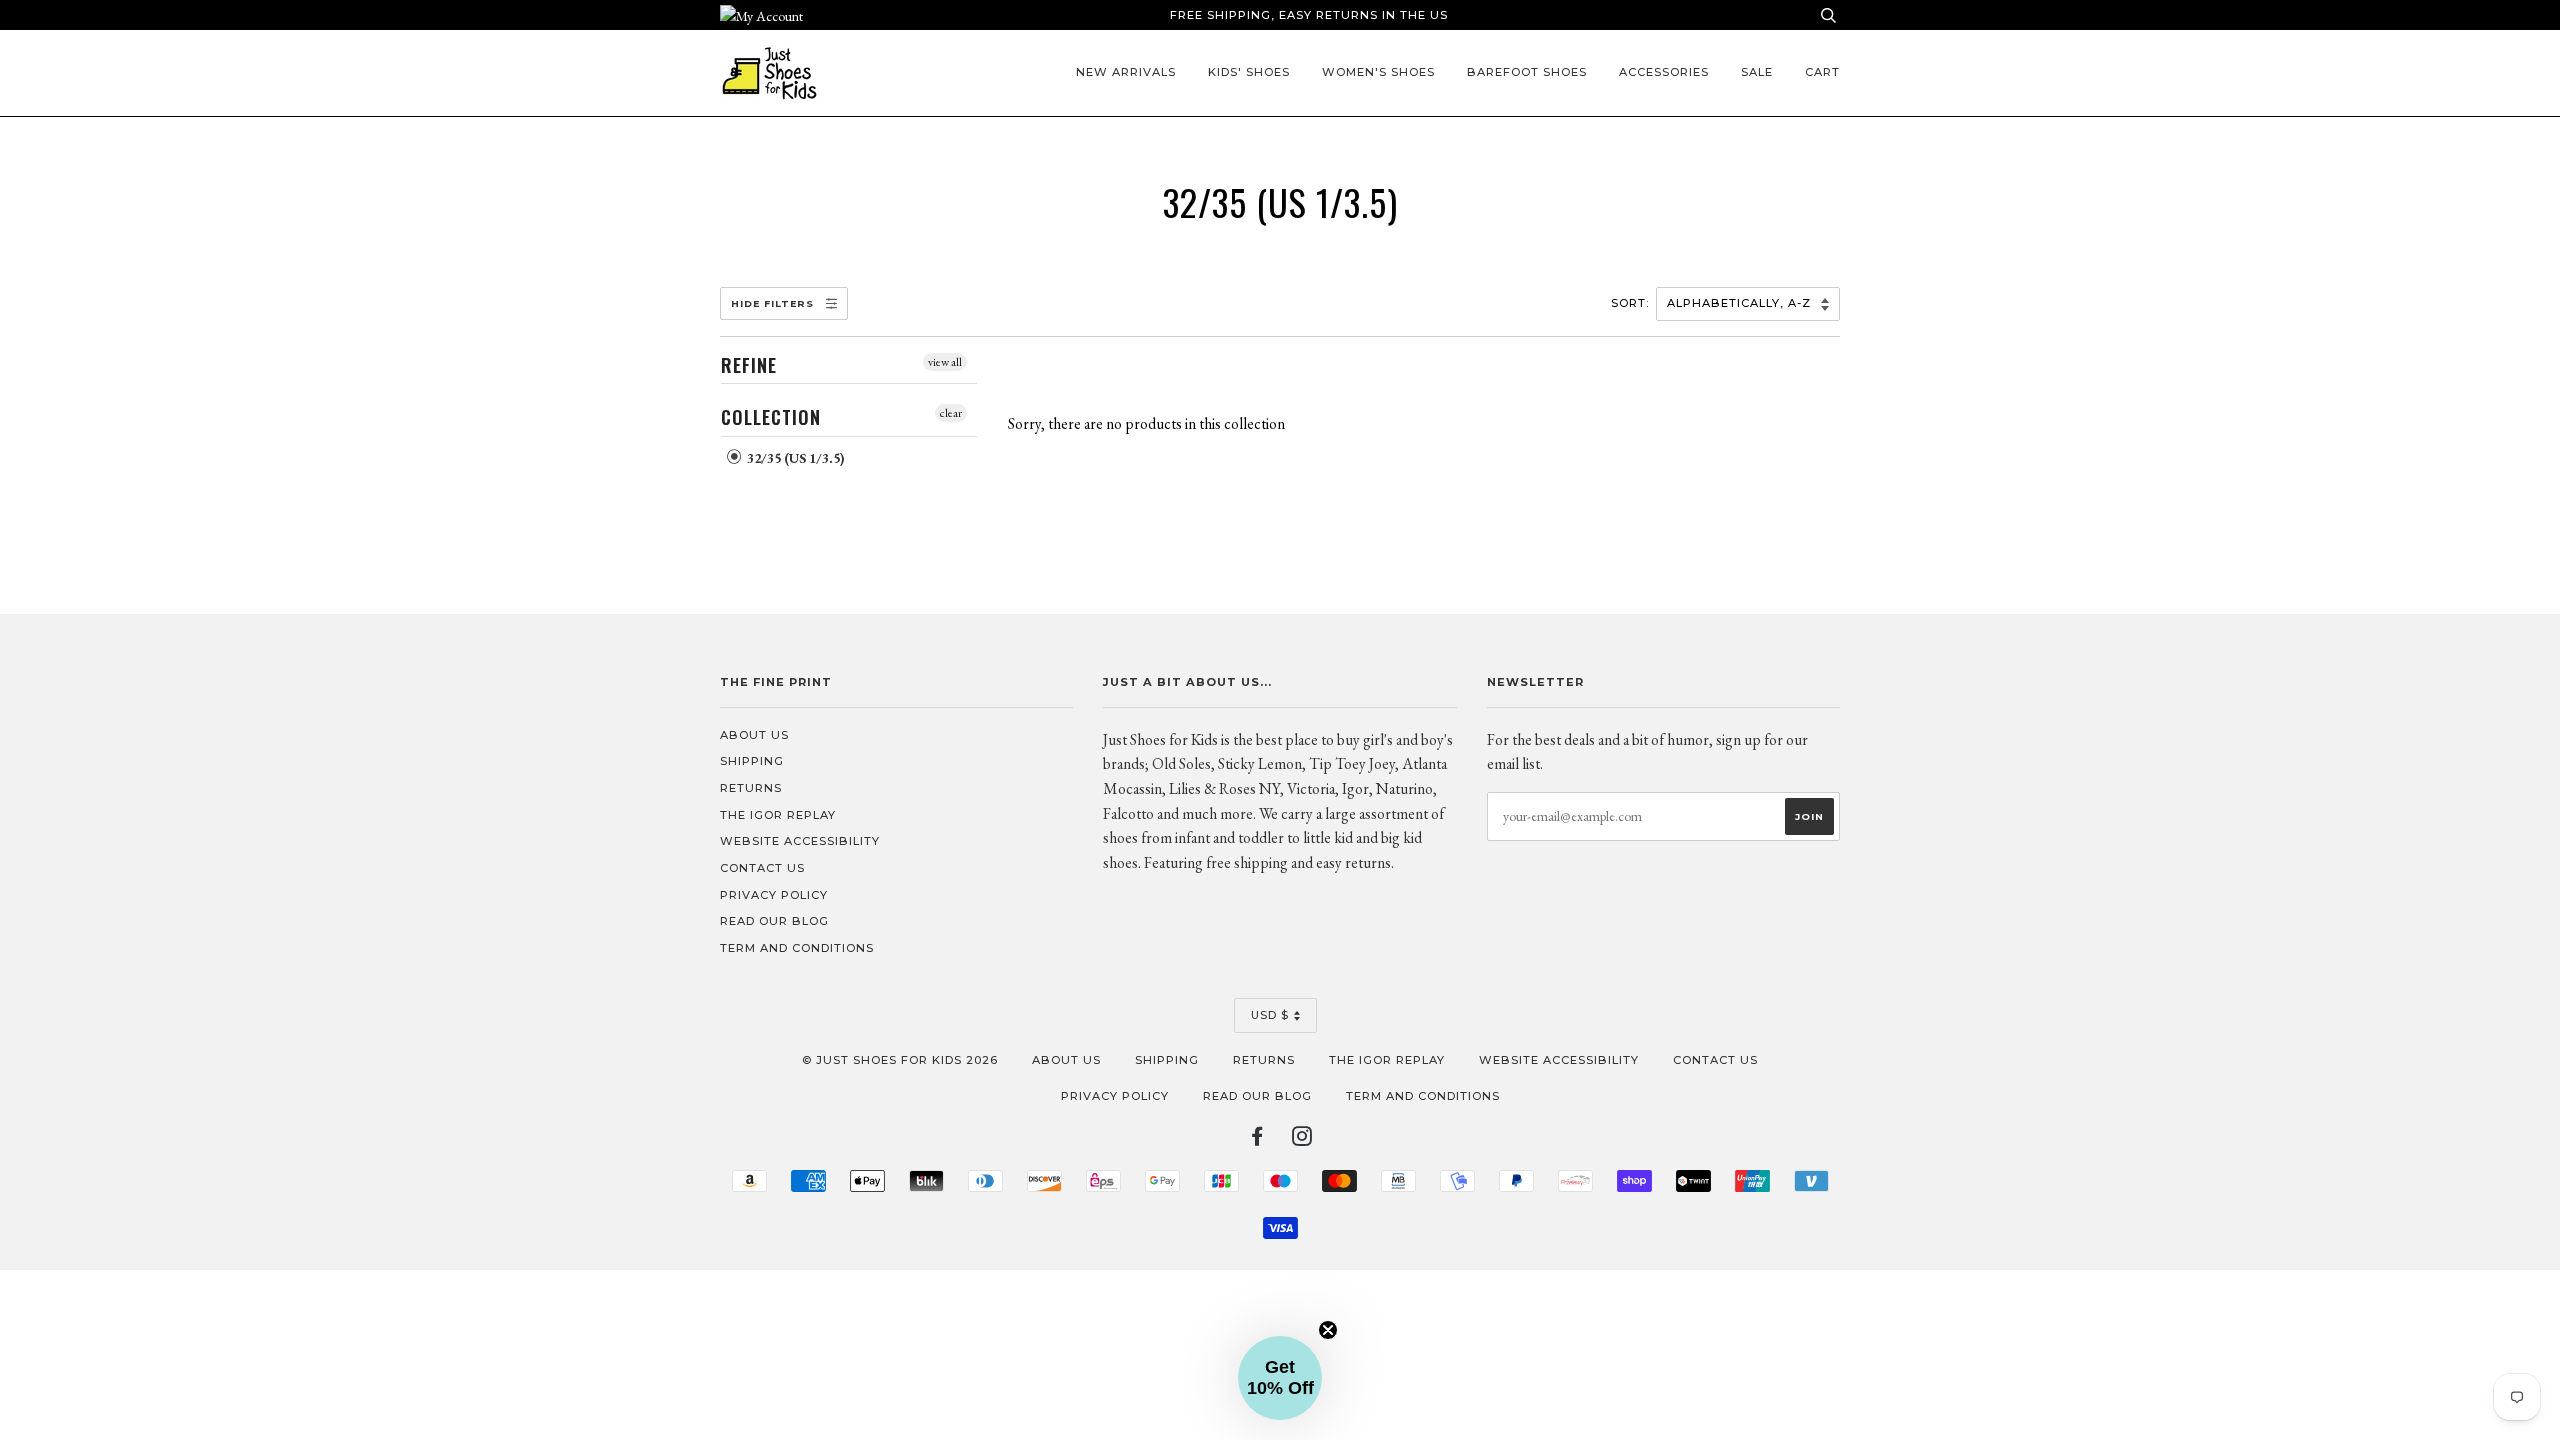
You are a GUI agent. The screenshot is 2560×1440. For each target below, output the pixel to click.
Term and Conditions (797, 948)
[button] (1280, 1378)
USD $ (1270, 1015)
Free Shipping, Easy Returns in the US (1309, 15)
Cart (1822, 72)
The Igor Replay (778, 815)
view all (945, 362)
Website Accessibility (800, 841)
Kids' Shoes (1249, 72)
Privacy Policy (774, 895)
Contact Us (762, 868)
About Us (754, 735)
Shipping (752, 761)
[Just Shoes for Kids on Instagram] (1302, 1140)
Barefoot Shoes (1527, 72)
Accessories (1664, 72)
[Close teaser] (1328, 1330)
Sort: (1632, 303)
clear (951, 413)
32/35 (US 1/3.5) (794, 458)
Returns (751, 788)
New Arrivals (1126, 72)
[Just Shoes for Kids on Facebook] (1257, 1140)
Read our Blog (774, 921)
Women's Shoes (1378, 72)
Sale (1757, 72)
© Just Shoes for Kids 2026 (900, 1060)
